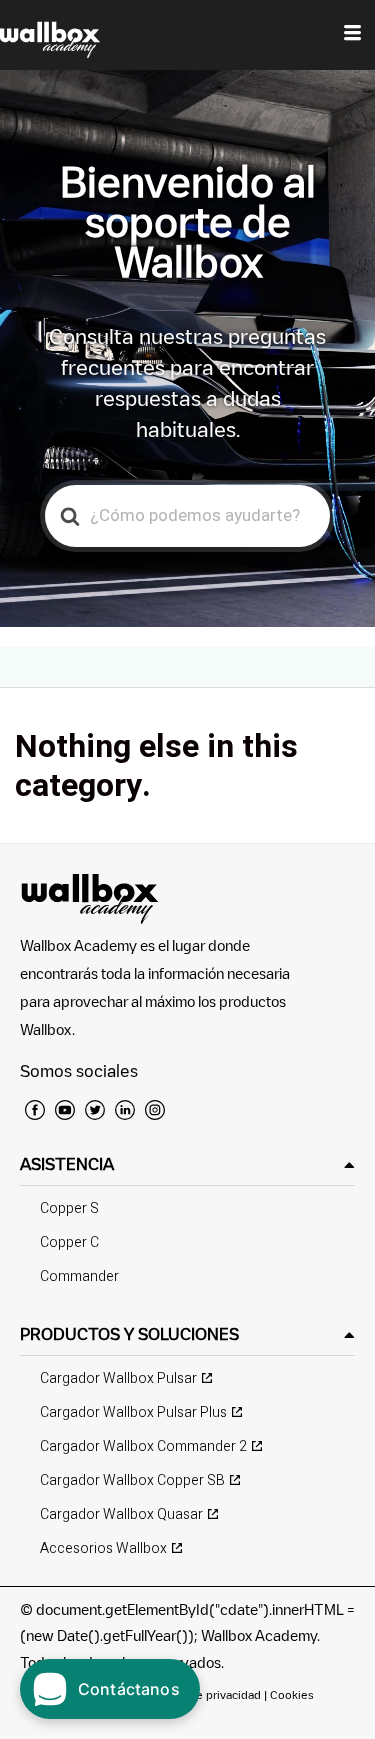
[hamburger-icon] (352, 35)
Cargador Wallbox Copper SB (132, 1480)
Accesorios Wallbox (103, 1548)
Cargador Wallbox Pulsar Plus (133, 1412)
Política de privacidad (205, 1694)
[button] (187, 1164)
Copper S (69, 1208)
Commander (79, 1276)
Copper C (69, 1242)
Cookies (292, 1694)
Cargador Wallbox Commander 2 (143, 1446)
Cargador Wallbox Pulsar (118, 1378)
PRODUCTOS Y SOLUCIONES (129, 1334)
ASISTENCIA (67, 1164)
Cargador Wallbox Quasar (121, 1514)
